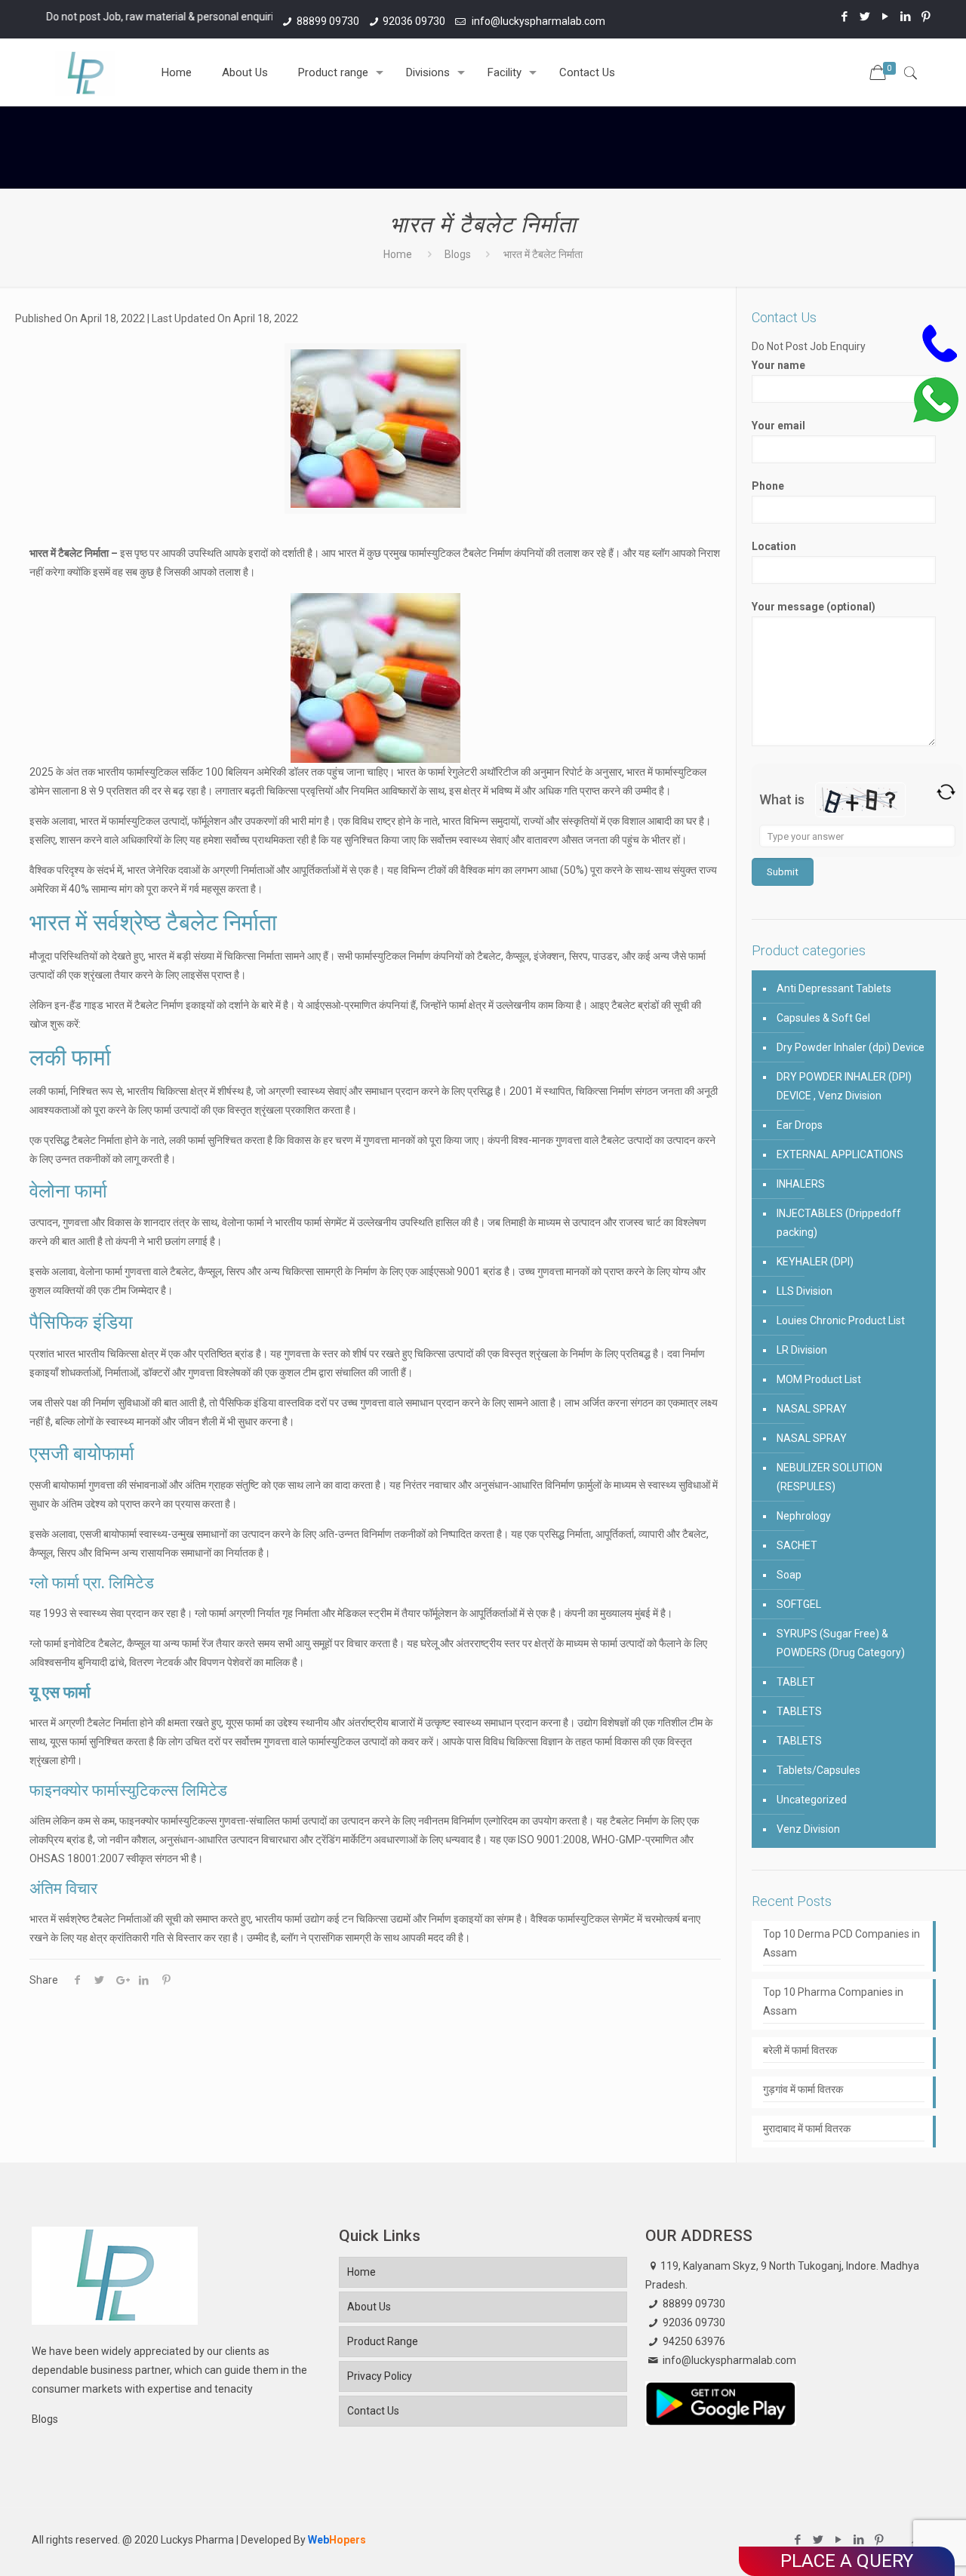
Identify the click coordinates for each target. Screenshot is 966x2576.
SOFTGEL (799, 1604)
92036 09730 (414, 21)
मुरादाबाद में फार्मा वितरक (807, 2129)
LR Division (802, 1350)
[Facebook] (845, 17)
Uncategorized (812, 1800)
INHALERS (801, 1184)
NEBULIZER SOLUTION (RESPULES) (829, 1477)
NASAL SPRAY (812, 1409)
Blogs (458, 254)
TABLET (796, 1682)
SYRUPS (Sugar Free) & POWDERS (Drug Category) (841, 1643)
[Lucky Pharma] (85, 72)
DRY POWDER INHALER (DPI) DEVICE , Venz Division (844, 1086)
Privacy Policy (380, 2376)
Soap (789, 1575)
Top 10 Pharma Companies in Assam (833, 2001)
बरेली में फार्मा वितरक (800, 2050)
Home (398, 254)
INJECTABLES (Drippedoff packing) (839, 1223)
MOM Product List (819, 1379)
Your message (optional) (814, 607)
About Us (369, 2307)
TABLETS (799, 1711)
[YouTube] (886, 17)
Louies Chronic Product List (841, 1320)
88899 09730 (328, 21)
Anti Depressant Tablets (834, 988)
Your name (778, 365)
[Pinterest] (926, 17)
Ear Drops (800, 1125)
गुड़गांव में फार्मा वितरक (803, 2089)
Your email (778, 426)
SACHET (797, 1545)
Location (774, 546)
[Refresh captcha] (946, 792)
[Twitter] (865, 17)
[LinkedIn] (906, 17)
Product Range (383, 2341)
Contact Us (373, 2411)
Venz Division (808, 1829)
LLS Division (804, 1291)
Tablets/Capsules (818, 1770)
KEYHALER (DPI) (815, 1262)
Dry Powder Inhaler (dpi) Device (851, 1047)
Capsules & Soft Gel (823, 1018)
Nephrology (804, 1516)
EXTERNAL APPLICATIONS (840, 1154)
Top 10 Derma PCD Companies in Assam (841, 1943)
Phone (768, 486)
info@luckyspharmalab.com (537, 21)
